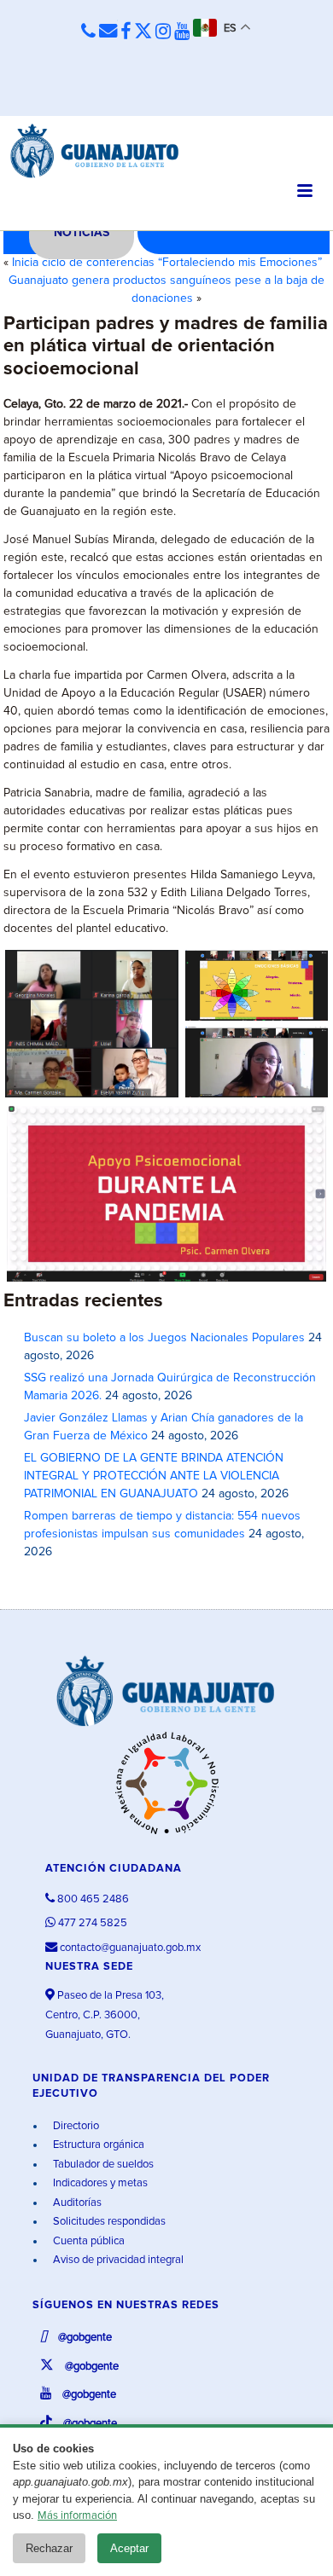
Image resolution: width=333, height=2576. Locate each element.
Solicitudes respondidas (108, 2222)
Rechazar (49, 2548)
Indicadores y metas (99, 2183)
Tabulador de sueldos (102, 2165)
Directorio (75, 2126)
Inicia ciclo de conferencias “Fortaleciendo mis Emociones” (167, 263)
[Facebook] (126, 32)
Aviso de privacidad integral (117, 2260)
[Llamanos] (88, 32)
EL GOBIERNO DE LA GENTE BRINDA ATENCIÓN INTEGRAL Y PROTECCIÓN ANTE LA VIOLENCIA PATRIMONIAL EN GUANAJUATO (154, 1476)
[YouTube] (182, 32)
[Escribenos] (108, 32)
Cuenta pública (88, 2241)
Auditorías (76, 2203)
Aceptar (129, 2548)
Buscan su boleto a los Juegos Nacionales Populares (164, 1338)
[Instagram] (163, 32)
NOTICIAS (82, 233)
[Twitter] (143, 32)
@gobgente (84, 2338)
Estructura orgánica (97, 2145)
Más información (77, 2516)
